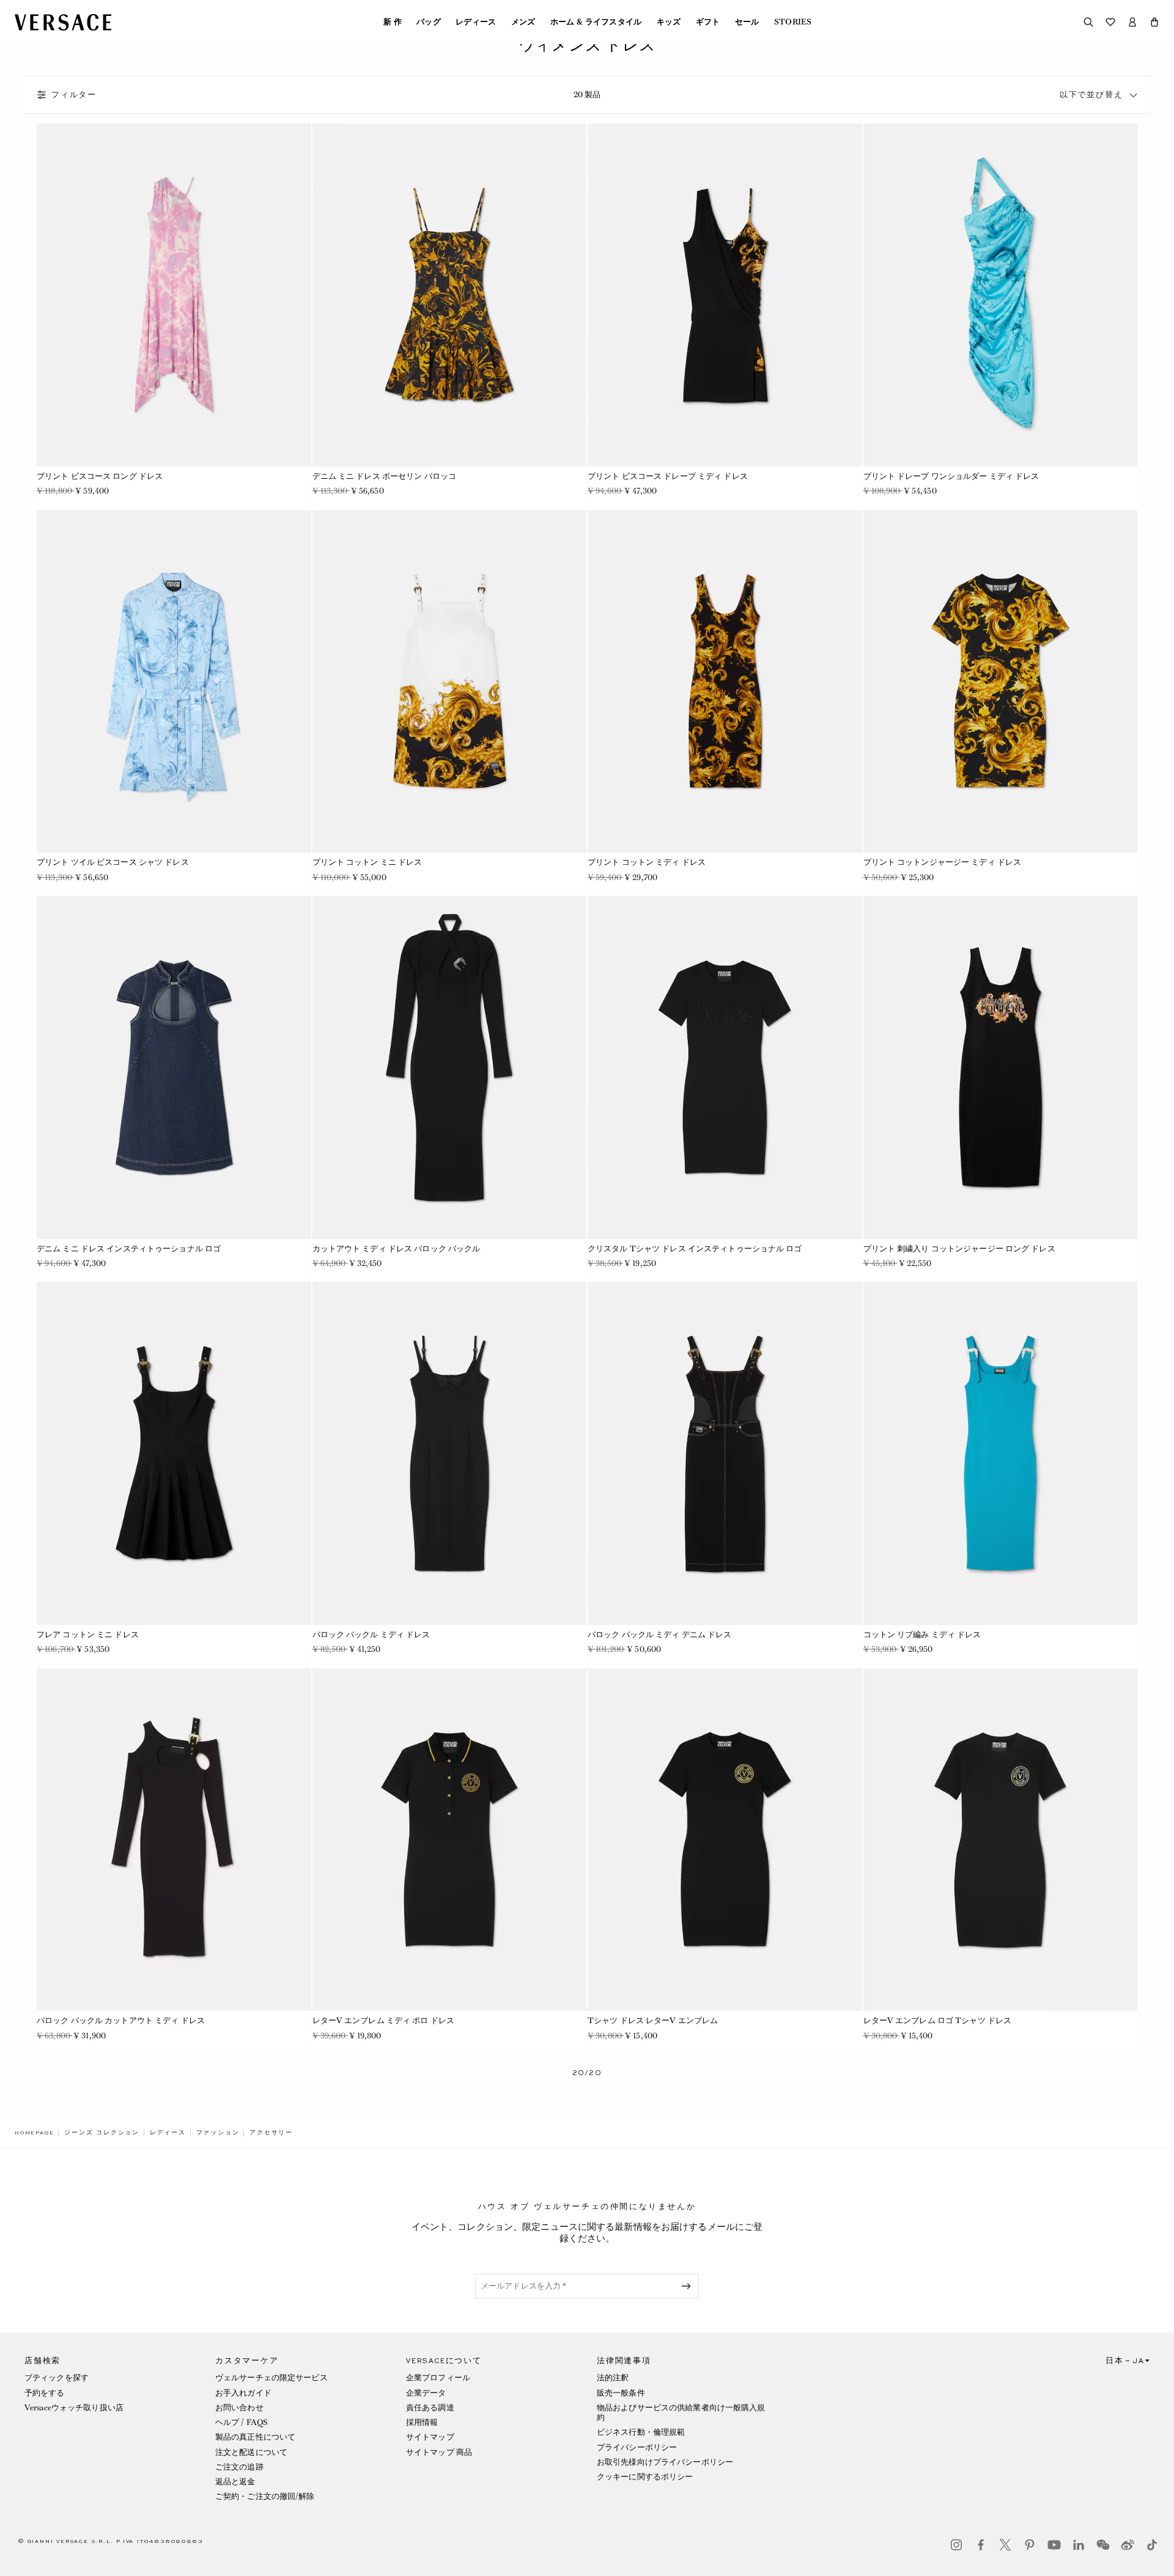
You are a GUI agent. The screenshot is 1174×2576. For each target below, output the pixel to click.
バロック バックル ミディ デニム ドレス (660, 1634)
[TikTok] (1152, 2545)
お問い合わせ (239, 2408)
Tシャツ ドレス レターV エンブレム (653, 2020)
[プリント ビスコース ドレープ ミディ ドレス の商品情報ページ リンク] (725, 295)
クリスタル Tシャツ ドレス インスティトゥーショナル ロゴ (695, 1249)
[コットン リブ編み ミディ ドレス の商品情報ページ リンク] (1001, 1453)
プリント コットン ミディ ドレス (647, 862)
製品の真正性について (255, 2437)
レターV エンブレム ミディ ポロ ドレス (384, 2020)
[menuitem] (393, 22)
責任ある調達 (430, 2408)
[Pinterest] (1030, 2545)
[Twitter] (1005, 2545)
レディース (476, 22)
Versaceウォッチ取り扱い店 (74, 2408)
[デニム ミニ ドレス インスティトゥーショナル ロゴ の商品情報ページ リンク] (174, 1068)
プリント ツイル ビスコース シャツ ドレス (113, 862)
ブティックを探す (57, 2378)
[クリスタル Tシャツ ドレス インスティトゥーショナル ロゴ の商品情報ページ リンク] (725, 1068)
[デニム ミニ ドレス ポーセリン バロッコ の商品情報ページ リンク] (450, 295)
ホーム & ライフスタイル (596, 22)
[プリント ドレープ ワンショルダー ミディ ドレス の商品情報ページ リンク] (1001, 295)
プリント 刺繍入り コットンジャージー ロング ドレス (959, 1249)
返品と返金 (235, 2482)
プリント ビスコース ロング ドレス (100, 476)
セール (747, 22)
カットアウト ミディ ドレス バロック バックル (397, 1249)
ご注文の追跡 (239, 2467)
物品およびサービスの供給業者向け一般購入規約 (681, 2412)
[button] (1154, 22)
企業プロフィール (438, 2378)
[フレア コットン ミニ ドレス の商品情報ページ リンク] (174, 1453)
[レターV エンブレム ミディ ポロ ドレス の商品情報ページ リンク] (450, 1840)
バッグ (429, 22)
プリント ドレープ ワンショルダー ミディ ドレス (951, 476)
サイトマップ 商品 (439, 2452)
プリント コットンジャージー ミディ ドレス (943, 862)
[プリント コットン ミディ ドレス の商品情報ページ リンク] (725, 682)
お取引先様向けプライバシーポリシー (665, 2462)
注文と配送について (251, 2452)
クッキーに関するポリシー (645, 2477)
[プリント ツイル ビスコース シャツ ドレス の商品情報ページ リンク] (174, 682)
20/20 (587, 2073)
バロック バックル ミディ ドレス (371, 1634)
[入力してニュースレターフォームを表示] (689, 2286)
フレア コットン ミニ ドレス (88, 1634)
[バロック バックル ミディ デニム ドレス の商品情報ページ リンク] (725, 1453)
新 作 (393, 22)
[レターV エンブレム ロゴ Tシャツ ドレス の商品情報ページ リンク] (1001, 1840)
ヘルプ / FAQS (242, 2422)
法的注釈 (613, 2378)
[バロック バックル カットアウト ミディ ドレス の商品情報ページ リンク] (174, 1840)
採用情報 (422, 2422)
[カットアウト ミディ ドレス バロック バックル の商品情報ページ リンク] (450, 1068)
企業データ (426, 2393)
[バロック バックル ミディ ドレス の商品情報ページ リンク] (450, 1453)
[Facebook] (981, 2545)
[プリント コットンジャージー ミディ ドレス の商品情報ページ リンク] (1001, 682)
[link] (34, 2133)
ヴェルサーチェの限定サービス (271, 2378)
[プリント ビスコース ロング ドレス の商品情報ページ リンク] (174, 295)
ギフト (708, 22)
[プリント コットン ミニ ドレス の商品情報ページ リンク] (450, 682)
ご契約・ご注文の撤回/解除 (265, 2496)
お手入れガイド (243, 2393)
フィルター (74, 95)
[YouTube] (1054, 2545)
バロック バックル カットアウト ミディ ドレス (121, 2020)
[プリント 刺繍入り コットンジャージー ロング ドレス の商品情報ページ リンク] (1001, 1068)
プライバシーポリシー (637, 2447)
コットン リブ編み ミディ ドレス (922, 1634)
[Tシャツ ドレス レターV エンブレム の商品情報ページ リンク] (725, 1840)
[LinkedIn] (1079, 2545)
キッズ (669, 22)
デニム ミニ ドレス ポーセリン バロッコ (385, 476)
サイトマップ (430, 2437)
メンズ (523, 22)
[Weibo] (1128, 2545)
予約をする (45, 2393)
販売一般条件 (621, 2393)
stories (793, 22)
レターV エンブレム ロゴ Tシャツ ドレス (938, 2020)
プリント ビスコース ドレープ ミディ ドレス (668, 476)
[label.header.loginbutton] (1132, 22)
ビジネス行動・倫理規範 (641, 2432)
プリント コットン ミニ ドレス (367, 862)
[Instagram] (956, 2545)
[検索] (1088, 22)
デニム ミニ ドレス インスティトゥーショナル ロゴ (129, 1249)
